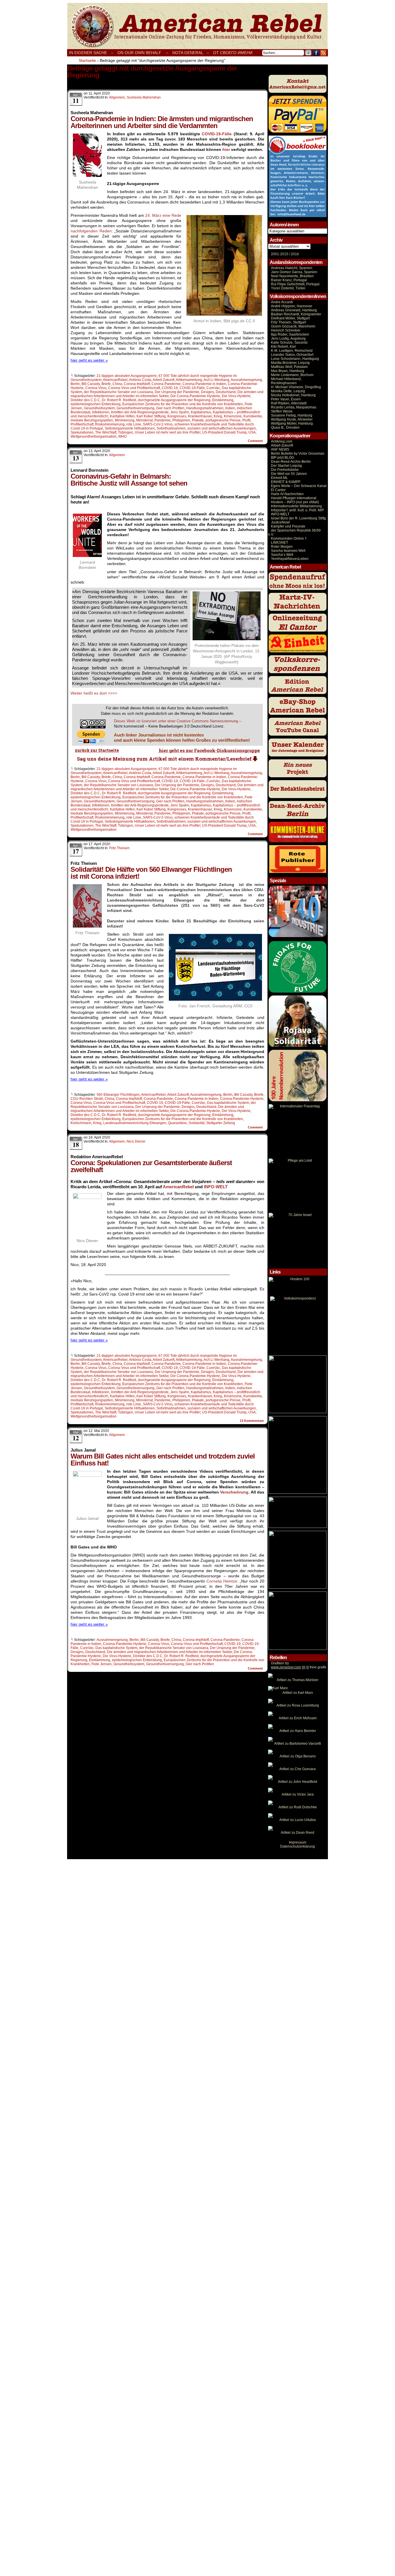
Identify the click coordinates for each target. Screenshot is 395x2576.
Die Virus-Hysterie (236, 396)
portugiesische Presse (223, 420)
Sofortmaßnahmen (171, 428)
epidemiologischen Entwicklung (96, 404)
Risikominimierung (110, 424)
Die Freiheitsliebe (285, 470)
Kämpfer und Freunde (288, 526)
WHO (122, 436)
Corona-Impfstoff (137, 384)
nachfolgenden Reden (91, 231)
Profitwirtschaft (82, 424)
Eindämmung (223, 400)
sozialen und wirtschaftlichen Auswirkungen (222, 428)
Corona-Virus (96, 388)
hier (226, 149)
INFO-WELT (216, 1187)
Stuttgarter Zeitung (221, 1123)
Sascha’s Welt (282, 555)
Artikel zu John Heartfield (298, 1782)
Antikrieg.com (282, 441)
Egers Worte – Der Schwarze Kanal (299, 486)
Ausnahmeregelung (246, 380)
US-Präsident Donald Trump (224, 432)
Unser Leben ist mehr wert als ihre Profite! (168, 432)
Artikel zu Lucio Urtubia (298, 1820)
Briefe (106, 384)
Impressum (298, 1842)
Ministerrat (144, 420)
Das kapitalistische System (228, 1103)
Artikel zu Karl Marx (298, 1693)
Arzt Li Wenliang (216, 380)
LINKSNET (279, 543)
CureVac (213, 388)
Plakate (198, 420)
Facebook (316, 53)
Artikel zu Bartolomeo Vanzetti (298, 1744)
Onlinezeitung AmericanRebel (197, 26)
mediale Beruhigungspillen (92, 420)
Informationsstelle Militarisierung (296, 506)
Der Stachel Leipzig (286, 466)
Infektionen (101, 412)
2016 (295, 254)
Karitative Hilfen (122, 416)
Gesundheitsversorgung (135, 408)
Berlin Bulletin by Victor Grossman (298, 454)
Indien (230, 408)
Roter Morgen (282, 547)
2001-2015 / (280, 254)
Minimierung (125, 420)
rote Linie (134, 424)
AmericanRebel (115, 380)
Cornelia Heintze (222, 1581)
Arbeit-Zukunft (282, 445)
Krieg (218, 416)
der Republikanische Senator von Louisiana (118, 392)
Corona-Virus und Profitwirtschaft (134, 388)
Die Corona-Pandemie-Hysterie (195, 396)
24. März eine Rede (163, 215)
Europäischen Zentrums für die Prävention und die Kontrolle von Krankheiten (183, 404)
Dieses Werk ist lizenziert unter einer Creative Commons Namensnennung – (178, 721)
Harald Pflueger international (294, 498)
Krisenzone (233, 416)
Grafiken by (280, 1663)
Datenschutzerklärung (298, 1846)
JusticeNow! (280, 522)
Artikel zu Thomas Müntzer (298, 1680)
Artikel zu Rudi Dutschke (298, 1807)
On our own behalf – (143, 53)
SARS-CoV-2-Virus (158, 424)
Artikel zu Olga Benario (298, 1756)
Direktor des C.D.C (85, 400)
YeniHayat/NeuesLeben (290, 559)
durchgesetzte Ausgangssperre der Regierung (174, 400)
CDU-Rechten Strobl (87, 1099)
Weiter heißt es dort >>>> (94, 693)
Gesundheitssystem (99, 408)
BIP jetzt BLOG (283, 458)
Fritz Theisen (119, 848)
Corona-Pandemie (166, 384)
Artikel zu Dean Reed (298, 1833)
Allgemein (117, 97)
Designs (207, 392)
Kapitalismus (201, 412)
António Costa (140, 380)
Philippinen (181, 420)
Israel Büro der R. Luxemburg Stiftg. (299, 518)
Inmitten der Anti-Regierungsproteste (140, 412)
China (117, 384)
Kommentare (252, 1421)
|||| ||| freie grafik (299, 1667)
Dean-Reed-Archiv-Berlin (291, 462)
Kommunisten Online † (289, 538)
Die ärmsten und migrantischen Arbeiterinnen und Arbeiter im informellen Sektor (167, 394)
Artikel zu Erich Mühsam (298, 1718)
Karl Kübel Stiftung (151, 416)
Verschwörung (234, 1492)
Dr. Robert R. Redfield (119, 400)
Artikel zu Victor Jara (298, 1794)
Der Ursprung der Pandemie (177, 392)
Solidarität (196, 1123)
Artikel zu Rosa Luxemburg (298, 1705)
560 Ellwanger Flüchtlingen (118, 1095)
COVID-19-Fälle (217, 134)
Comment (256, 441)
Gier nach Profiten (170, 408)
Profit (246, 420)
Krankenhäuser (200, 416)
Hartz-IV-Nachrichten (287, 494)
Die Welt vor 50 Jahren (289, 474)
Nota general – (191, 53)
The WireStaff (106, 432)
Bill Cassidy (91, 384)
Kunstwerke (253, 416)
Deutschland (226, 392)
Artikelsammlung (189, 380)
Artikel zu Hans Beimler (298, 1731)
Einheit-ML (279, 478)
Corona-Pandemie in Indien (204, 384)
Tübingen (125, 432)
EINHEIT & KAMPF (286, 482)
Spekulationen (82, 432)
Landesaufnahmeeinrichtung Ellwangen (135, 1123)
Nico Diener (136, 1141)
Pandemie (163, 420)
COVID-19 (170, 388)
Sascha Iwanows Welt (288, 551)
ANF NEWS (280, 449)
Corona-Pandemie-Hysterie (242, 1099)
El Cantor (278, 490)
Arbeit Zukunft (164, 380)
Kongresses (177, 416)
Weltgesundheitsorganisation (94, 436)
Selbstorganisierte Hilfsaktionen (130, 428)
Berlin (75, 384)
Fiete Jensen (101, 1664)
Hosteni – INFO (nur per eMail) (295, 502)
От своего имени (233, 53)
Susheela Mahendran (144, 97)
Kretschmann (81, 1123)
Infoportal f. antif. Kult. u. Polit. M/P (297, 510)
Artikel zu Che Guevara (298, 1769)
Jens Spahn (180, 412)
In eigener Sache (88, 53)
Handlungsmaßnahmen (205, 408)
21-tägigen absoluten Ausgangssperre (127, 376)
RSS (323, 53)
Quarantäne (177, 1123)
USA (252, 432)
